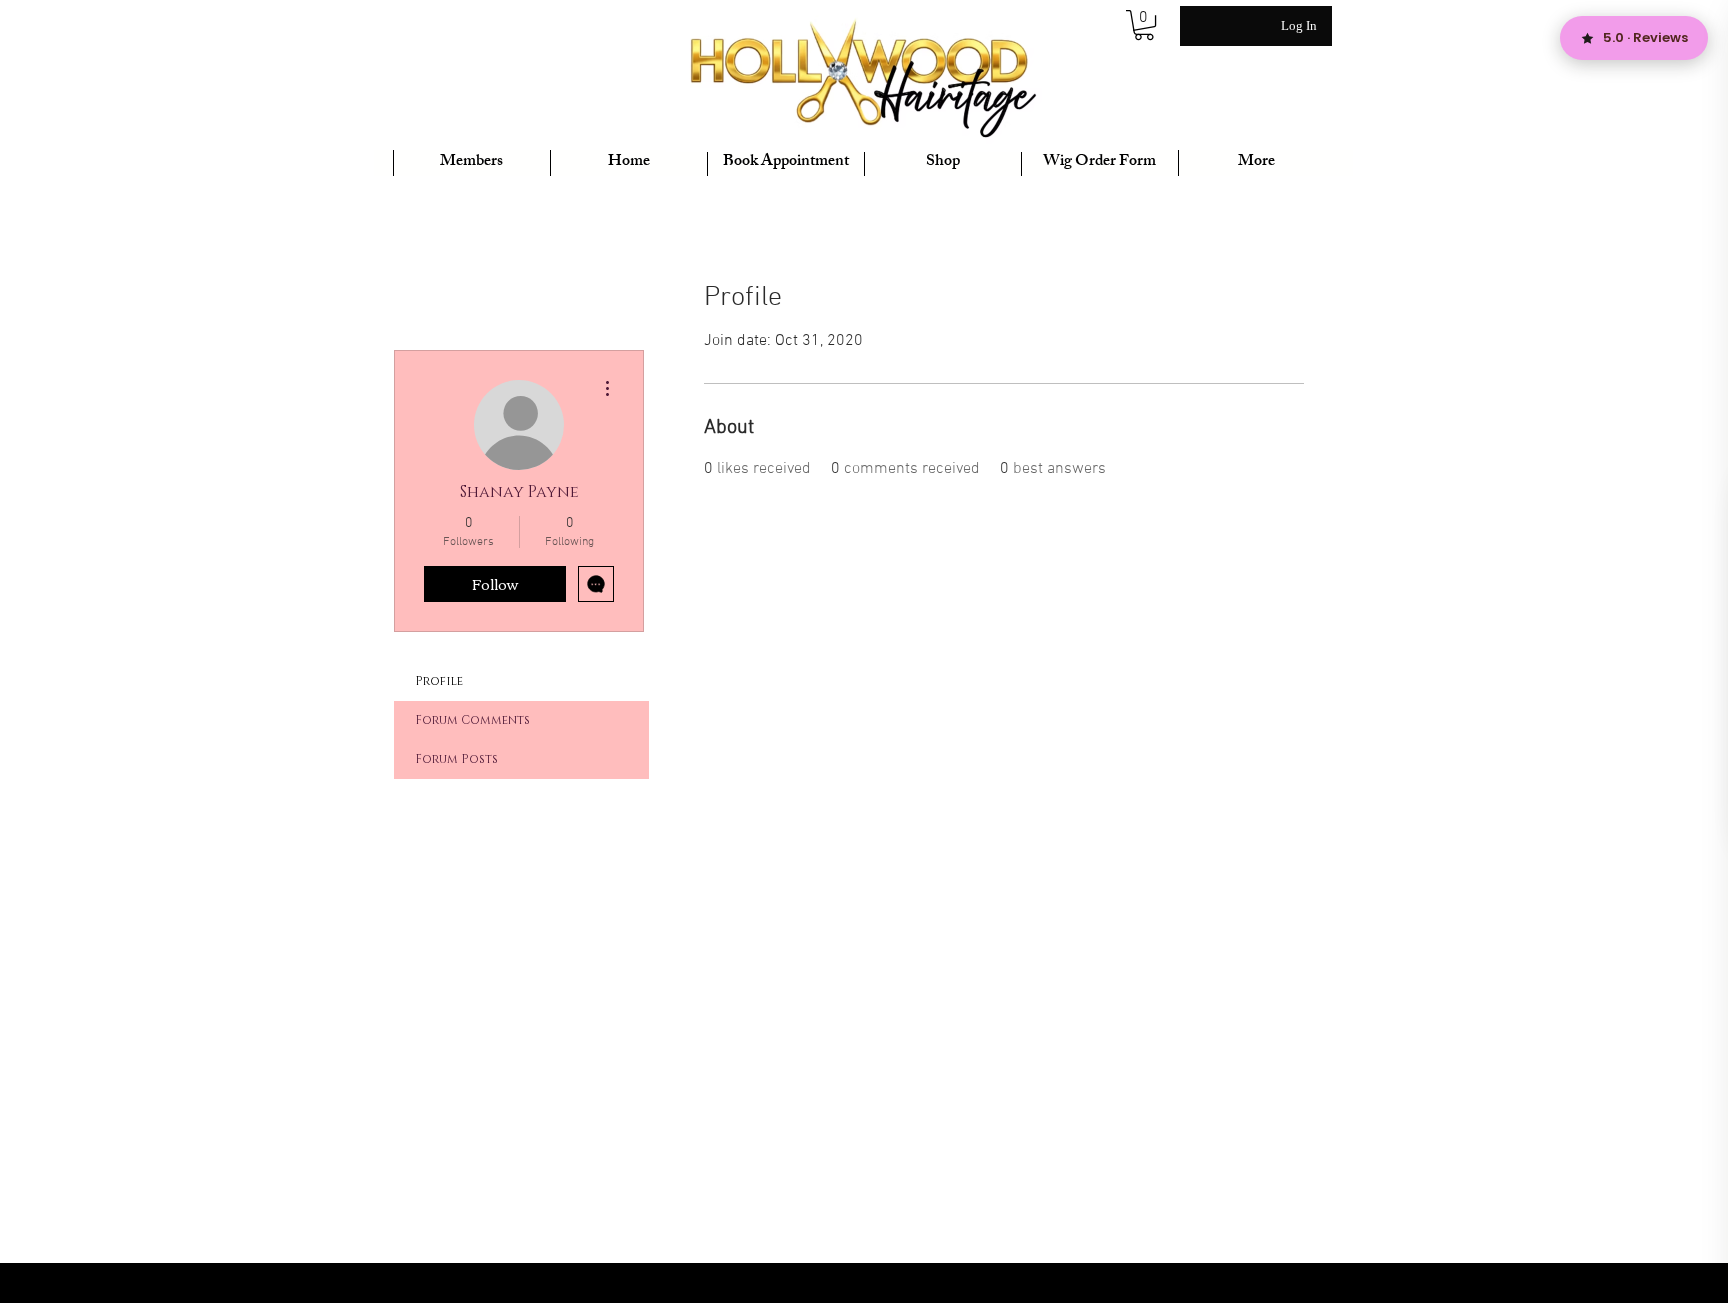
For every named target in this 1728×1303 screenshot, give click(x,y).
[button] (1144, 25)
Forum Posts (456, 759)
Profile (439, 681)
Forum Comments (472, 720)
